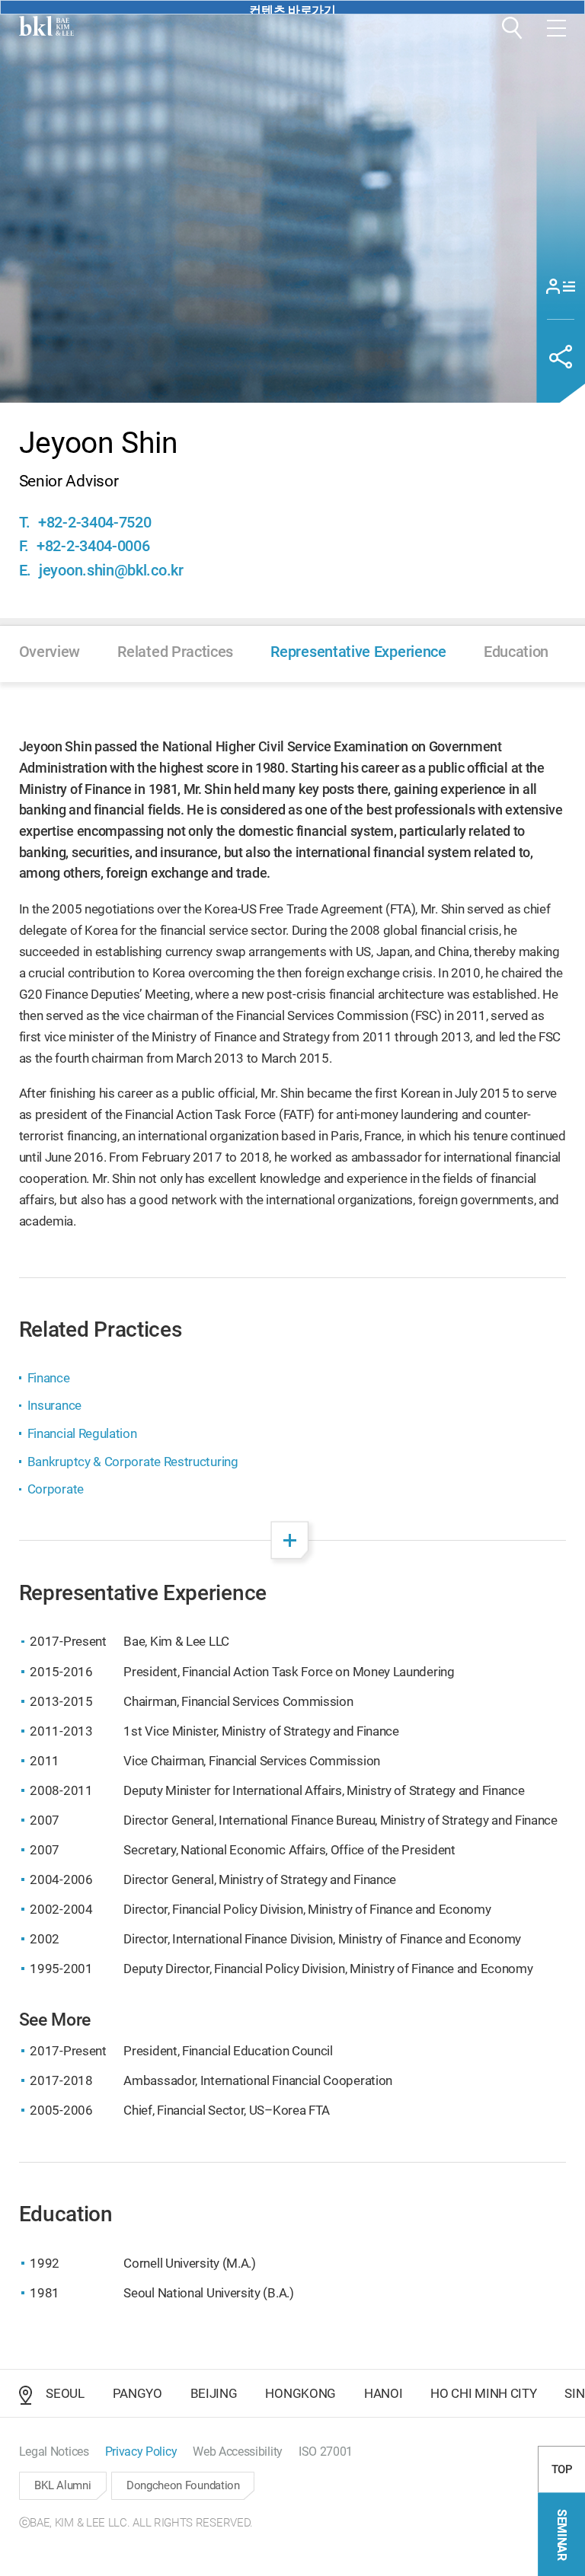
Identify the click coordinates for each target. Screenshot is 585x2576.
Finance (49, 1378)
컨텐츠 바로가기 (292, 9)
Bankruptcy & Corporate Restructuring (133, 1462)
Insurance (54, 1405)
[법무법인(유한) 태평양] (46, 26)
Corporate (56, 1489)
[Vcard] (561, 286)
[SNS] (561, 357)
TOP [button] (562, 2469)
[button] (512, 28)
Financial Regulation (82, 1433)
